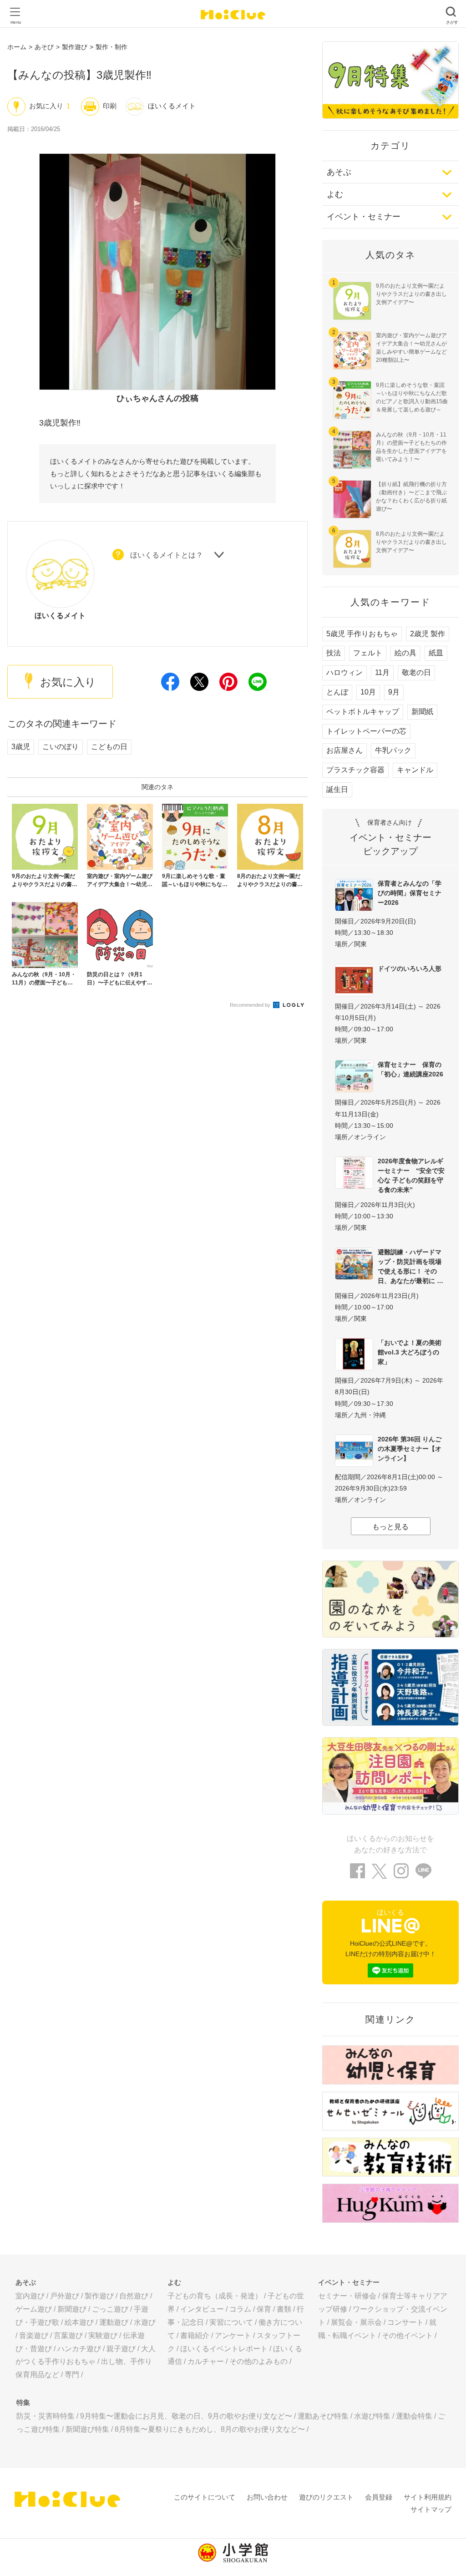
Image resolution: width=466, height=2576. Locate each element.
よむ (335, 194)
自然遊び (134, 2296)
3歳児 (21, 747)
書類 (284, 2309)
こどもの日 (109, 747)
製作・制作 (111, 47)
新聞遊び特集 (87, 2429)
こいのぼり (61, 747)
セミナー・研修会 (347, 2296)
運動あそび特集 (323, 2416)
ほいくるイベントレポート (224, 2349)
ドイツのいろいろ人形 (410, 969)
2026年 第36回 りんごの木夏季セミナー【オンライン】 (410, 1449)
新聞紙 (422, 712)
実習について (231, 2322)
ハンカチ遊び (79, 2349)
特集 (23, 2402)
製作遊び (75, 47)
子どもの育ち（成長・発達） (215, 2296)
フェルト (368, 653)
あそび (44, 47)
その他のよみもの (258, 2361)
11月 (382, 672)
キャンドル (415, 770)
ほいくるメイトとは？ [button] (167, 555)
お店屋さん (344, 750)
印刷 (110, 106)
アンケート (233, 2335)
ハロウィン (344, 672)
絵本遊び (79, 2322)
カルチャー (206, 2361)
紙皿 (436, 653)
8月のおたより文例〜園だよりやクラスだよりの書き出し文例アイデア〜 (411, 542)
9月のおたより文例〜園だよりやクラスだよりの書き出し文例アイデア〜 (411, 294)
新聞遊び (72, 2309)
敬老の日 (416, 672)
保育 (264, 2309)
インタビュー (202, 2309)
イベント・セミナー (364, 217)
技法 (334, 653)
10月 (368, 692)
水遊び (145, 2322)
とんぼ (337, 692)
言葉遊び (68, 2335)
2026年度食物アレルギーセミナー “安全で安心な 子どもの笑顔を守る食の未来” (411, 1175)
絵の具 (405, 653)
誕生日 (337, 789)
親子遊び (121, 2349)
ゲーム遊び (34, 2309)
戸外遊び (65, 2296)
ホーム (17, 47)
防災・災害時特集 (46, 2416)
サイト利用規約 (428, 2497)
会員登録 (379, 2497)
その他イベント (407, 2335)
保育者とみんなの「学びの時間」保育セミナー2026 (410, 893)
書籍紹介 (195, 2335)
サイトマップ (431, 2509)
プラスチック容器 (355, 770)
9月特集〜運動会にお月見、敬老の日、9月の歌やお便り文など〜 (186, 2416)
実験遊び (103, 2335)
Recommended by (251, 1005)
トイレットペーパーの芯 (366, 731)
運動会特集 (414, 2416)
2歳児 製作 (428, 634)
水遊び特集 (372, 2416)
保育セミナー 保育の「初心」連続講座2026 (410, 1069)
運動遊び (114, 2322)
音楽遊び (34, 2335)
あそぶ (339, 172)
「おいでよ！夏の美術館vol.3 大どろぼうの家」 (410, 1352)
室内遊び (30, 2296)
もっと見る (390, 1527)
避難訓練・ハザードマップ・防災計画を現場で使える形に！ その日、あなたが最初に (410, 1266)
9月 (394, 692)
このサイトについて (205, 2497)
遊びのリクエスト (326, 2497)
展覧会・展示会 (356, 2322)
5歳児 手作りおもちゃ (362, 634)
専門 (72, 2375)
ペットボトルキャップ (363, 712)
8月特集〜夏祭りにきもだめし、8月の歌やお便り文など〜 (210, 2429)
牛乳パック (393, 750)
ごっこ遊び (110, 2309)
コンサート (405, 2322)
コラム (240, 2309)
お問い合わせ (267, 2497)
